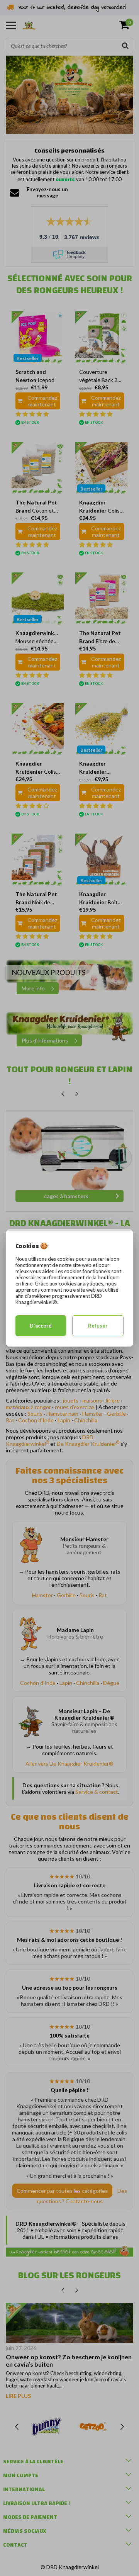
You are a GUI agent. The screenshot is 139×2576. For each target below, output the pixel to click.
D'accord (41, 1326)
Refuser (98, 1326)
